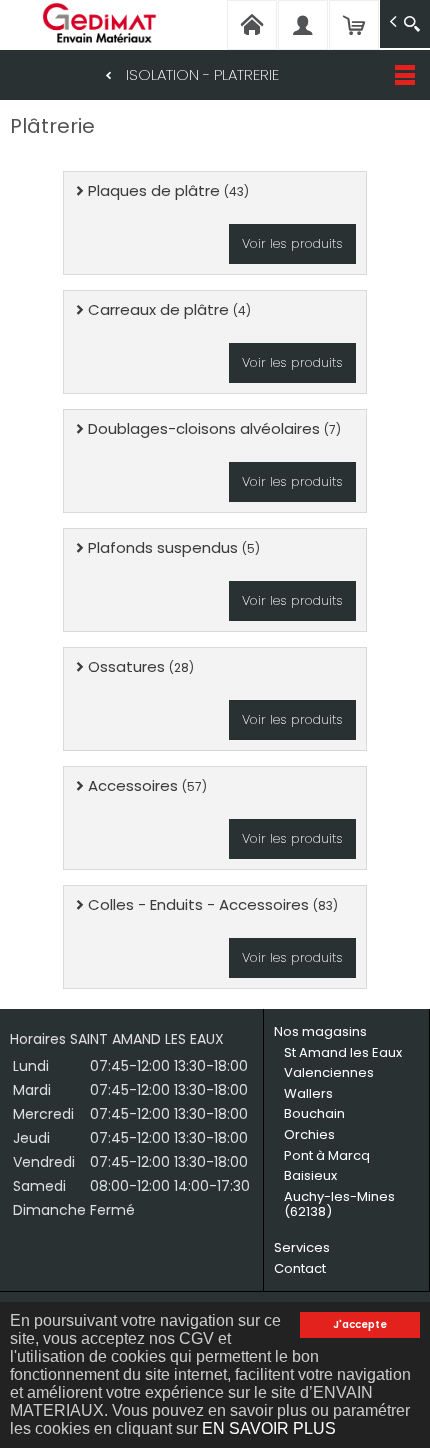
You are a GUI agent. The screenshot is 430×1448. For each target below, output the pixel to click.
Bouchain (314, 1113)
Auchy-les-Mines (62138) (339, 1204)
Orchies (309, 1134)
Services (302, 1247)
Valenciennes (329, 1072)
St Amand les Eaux (343, 1052)
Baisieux (310, 1175)
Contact (300, 1268)
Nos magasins (320, 1031)
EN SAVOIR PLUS (269, 1428)
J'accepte (360, 1324)
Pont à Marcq (327, 1155)
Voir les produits (292, 243)
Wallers (308, 1093)
